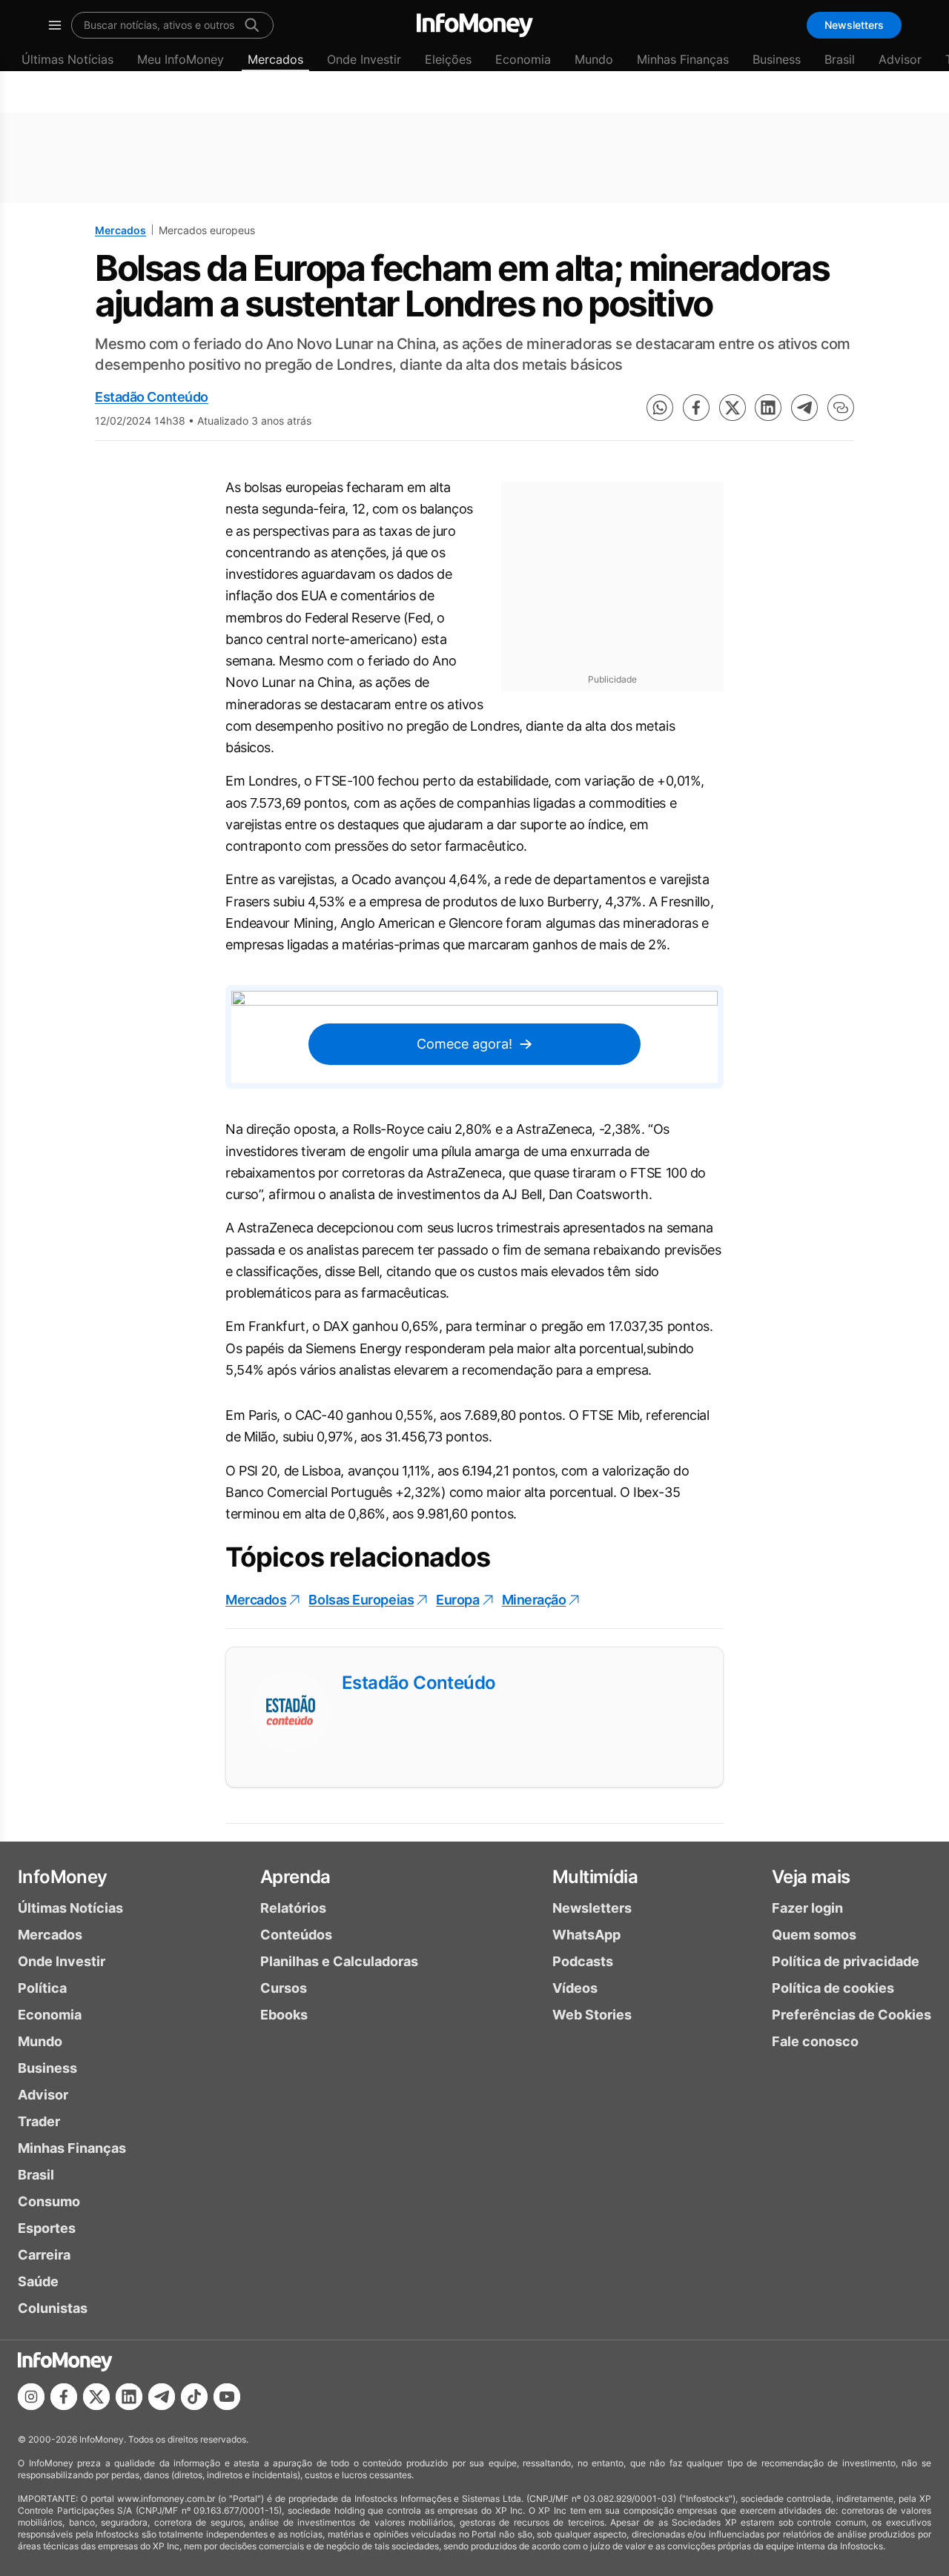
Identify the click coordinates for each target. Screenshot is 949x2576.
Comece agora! (464, 1044)
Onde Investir (364, 59)
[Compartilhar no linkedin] (768, 408)
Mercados (275, 59)
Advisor (900, 59)
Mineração (534, 1600)
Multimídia (595, 1877)
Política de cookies (833, 1988)
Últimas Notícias (67, 59)
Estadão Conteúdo (152, 397)
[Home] (475, 25)
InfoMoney (63, 1877)
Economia (523, 59)
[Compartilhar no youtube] (227, 2397)
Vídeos (575, 1988)
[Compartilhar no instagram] (31, 2397)
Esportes (47, 2228)
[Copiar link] (841, 408)
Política (42, 1988)
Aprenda (295, 1877)
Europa (457, 1600)
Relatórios (293, 1908)
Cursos (284, 1988)
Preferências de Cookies (852, 2015)
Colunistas (53, 2308)
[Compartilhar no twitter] (733, 408)
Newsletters (854, 25)
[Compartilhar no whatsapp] (660, 408)
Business (777, 59)
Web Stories (592, 2015)
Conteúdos (296, 1935)
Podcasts (583, 1961)
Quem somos (814, 1935)
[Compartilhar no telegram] (804, 408)
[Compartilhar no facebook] (696, 408)
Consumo (49, 2201)
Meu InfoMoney (181, 59)
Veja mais (811, 1877)
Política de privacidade (846, 1961)
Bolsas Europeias (361, 1600)
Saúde (38, 2281)
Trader (39, 2121)
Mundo (594, 59)
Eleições (448, 59)
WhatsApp (586, 1935)
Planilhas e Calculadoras (339, 1961)
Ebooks (284, 2015)
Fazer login (807, 1908)
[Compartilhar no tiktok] (194, 2397)
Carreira (44, 2255)
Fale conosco (815, 2041)
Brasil (840, 59)
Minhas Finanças (683, 59)
